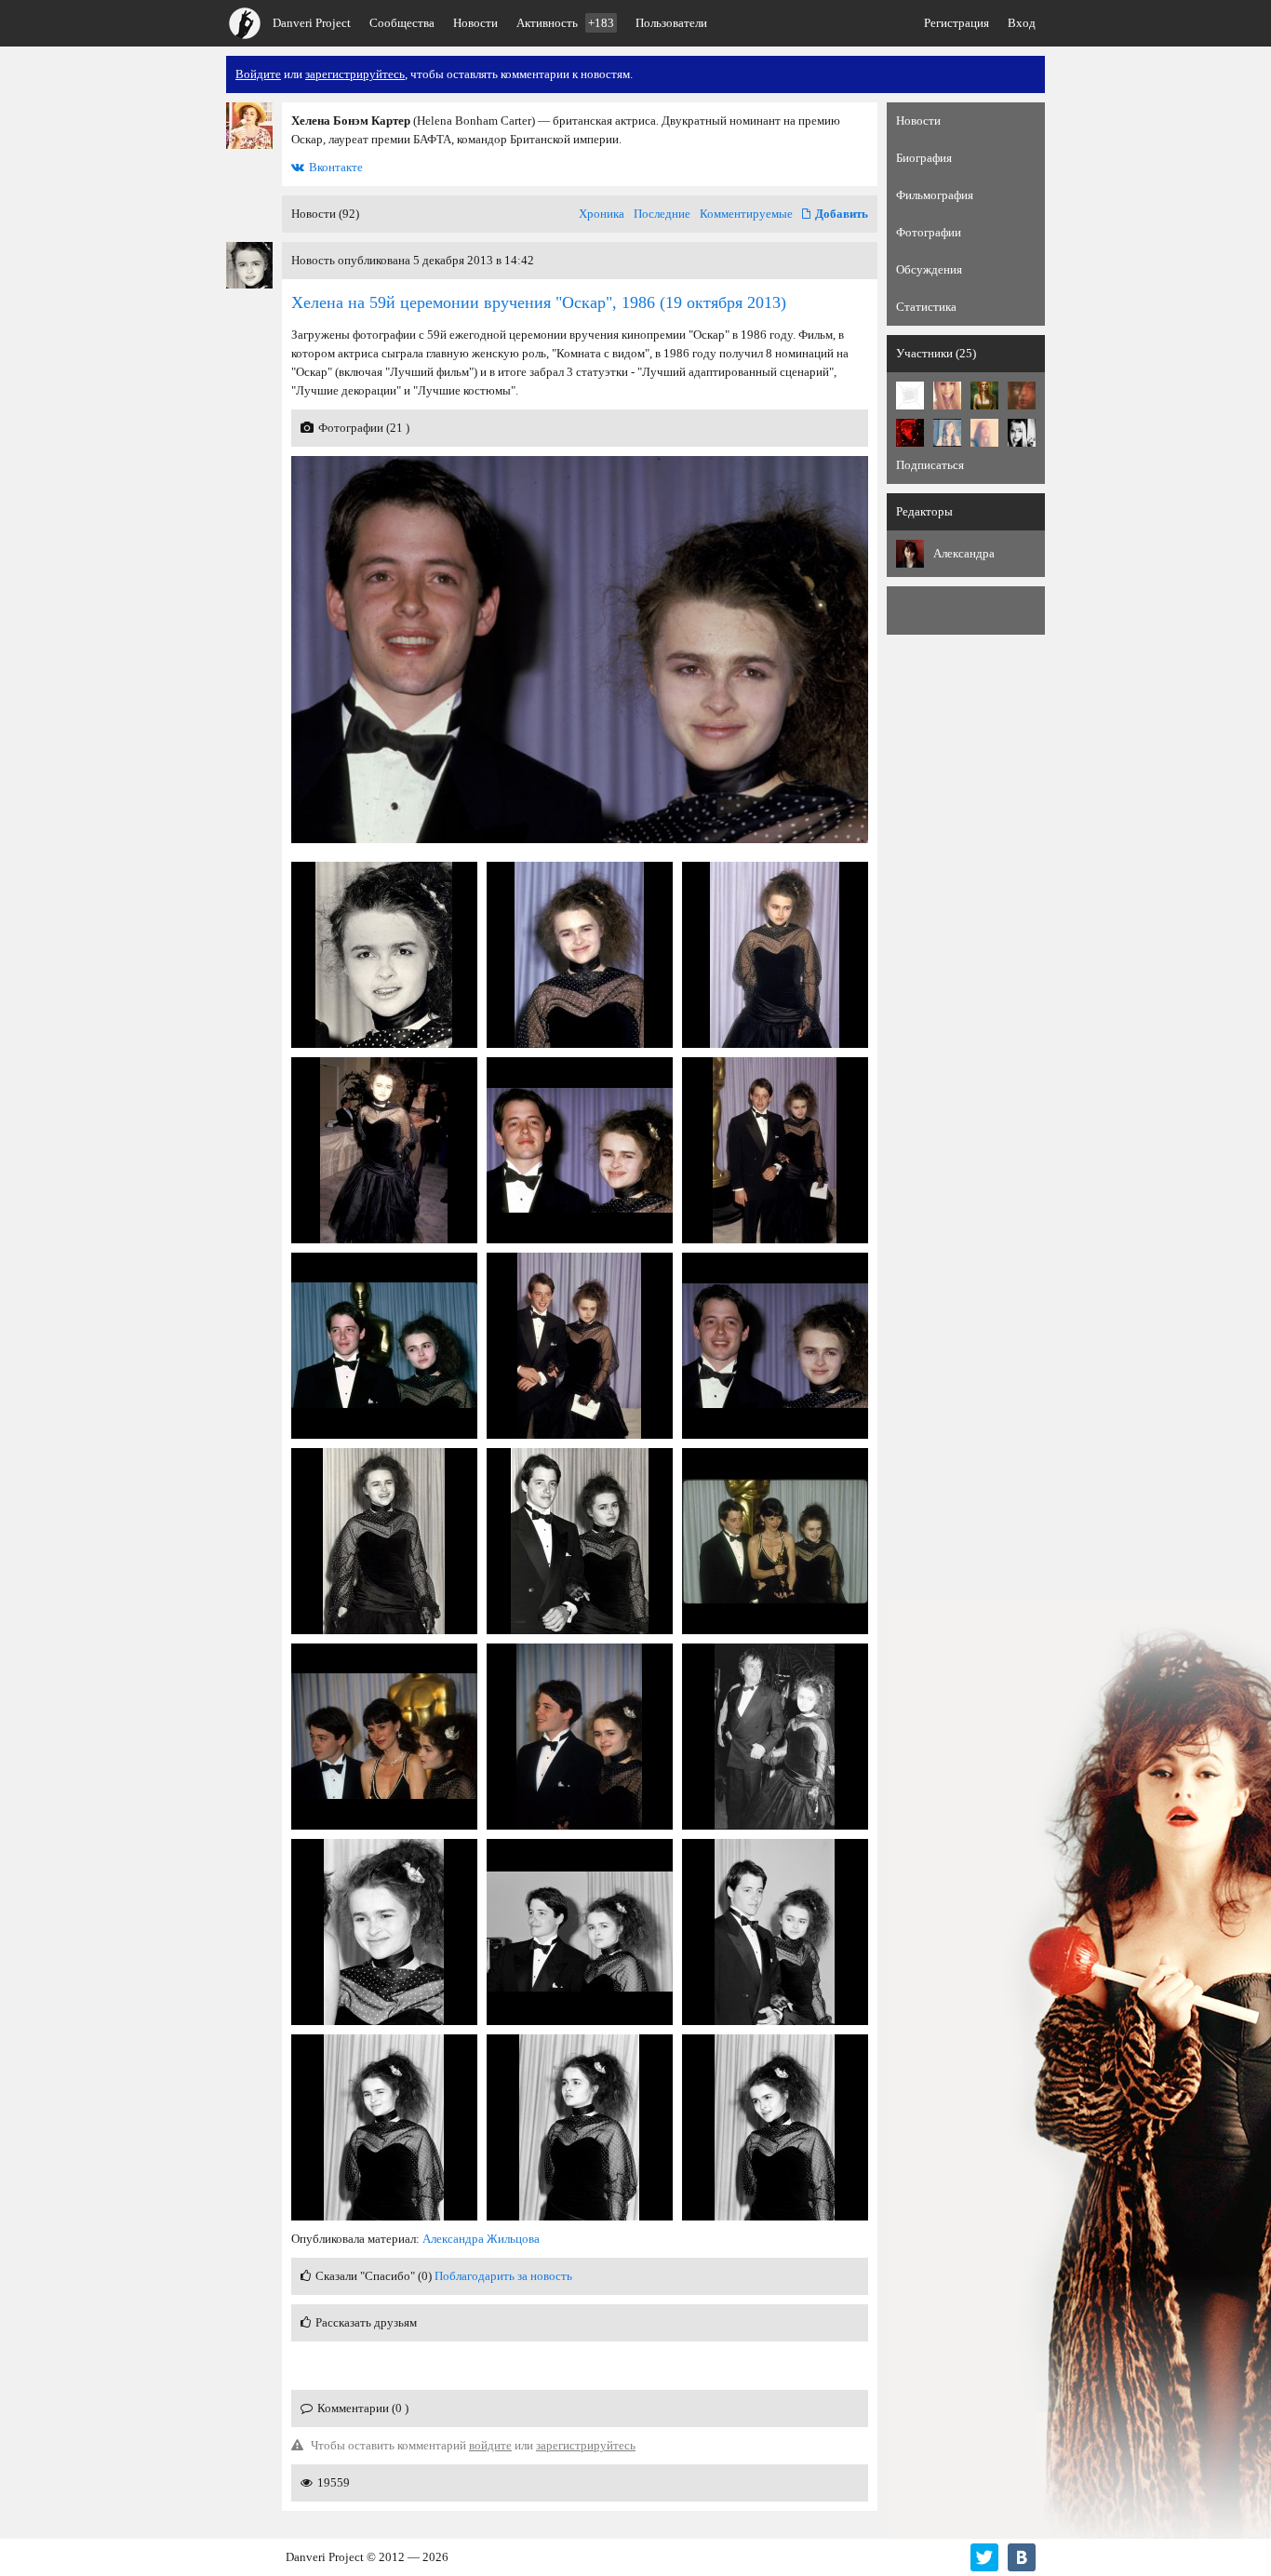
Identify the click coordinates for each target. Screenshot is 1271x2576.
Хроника (602, 214)
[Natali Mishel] (984, 396)
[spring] (947, 396)
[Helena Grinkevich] (947, 433)
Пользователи (671, 23)
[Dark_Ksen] (984, 433)
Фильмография (935, 195)
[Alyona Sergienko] (910, 396)
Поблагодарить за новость (503, 2276)
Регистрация (957, 23)
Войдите (258, 74)
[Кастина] (1022, 396)
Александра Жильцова (481, 2239)
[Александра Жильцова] (910, 554)
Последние (662, 214)
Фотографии (929, 232)
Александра (964, 553)
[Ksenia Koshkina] (910, 433)
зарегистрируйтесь (355, 74)
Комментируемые (746, 214)
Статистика (926, 307)
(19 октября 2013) (539, 302)
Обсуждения (929, 269)
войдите (490, 2445)
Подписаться (930, 465)
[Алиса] (1022, 433)
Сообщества (402, 23)
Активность (565, 23)
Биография (924, 158)
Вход (1022, 23)
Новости (475, 23)
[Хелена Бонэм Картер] (249, 126)
